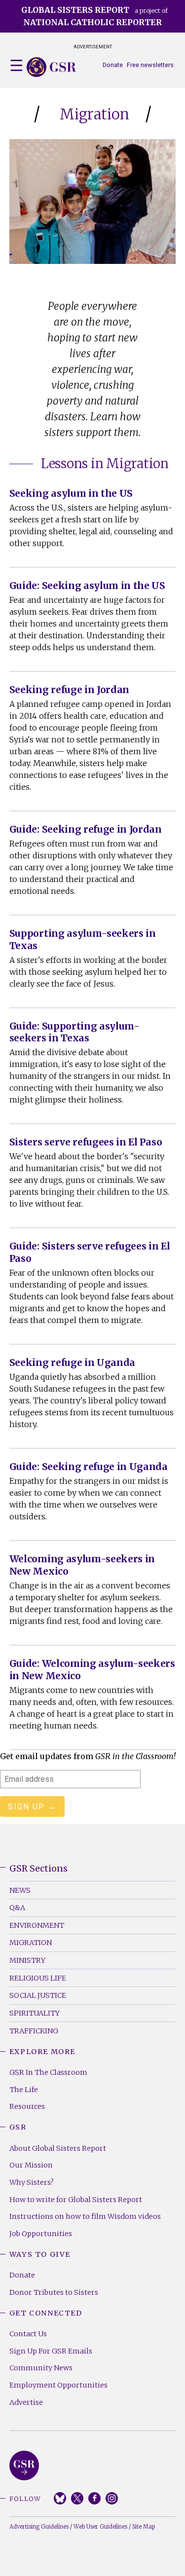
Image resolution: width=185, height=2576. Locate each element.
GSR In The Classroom (48, 2072)
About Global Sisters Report (58, 2148)
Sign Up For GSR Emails (51, 2351)
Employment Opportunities (58, 2385)
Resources (27, 2106)
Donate (113, 65)
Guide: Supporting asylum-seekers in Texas (74, 1032)
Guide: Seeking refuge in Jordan (86, 829)
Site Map (144, 2527)
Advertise (26, 2402)
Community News (41, 2368)
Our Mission (31, 2165)
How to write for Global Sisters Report (76, 2200)
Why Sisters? (32, 2182)
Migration (31, 1943)
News (20, 1890)
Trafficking (34, 2031)
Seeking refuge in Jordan (69, 690)
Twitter (77, 2498)
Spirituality (35, 2013)
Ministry (27, 1960)
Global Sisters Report (24, 2466)
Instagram (112, 2498)
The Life (24, 2090)
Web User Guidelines (100, 2527)
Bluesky (60, 2498)
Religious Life (38, 1978)
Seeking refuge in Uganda (72, 1362)
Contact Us (28, 2334)
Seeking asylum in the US (71, 493)
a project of (94, 16)
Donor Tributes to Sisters (54, 2292)
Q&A (17, 1908)
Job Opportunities (41, 2234)
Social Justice (38, 1995)
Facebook (94, 2498)
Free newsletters (150, 65)
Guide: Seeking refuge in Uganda (89, 1467)
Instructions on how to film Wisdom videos (85, 2216)
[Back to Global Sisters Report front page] (51, 67)
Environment (37, 1925)
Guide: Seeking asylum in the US (87, 586)
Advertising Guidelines (39, 2527)
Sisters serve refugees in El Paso (86, 1142)
